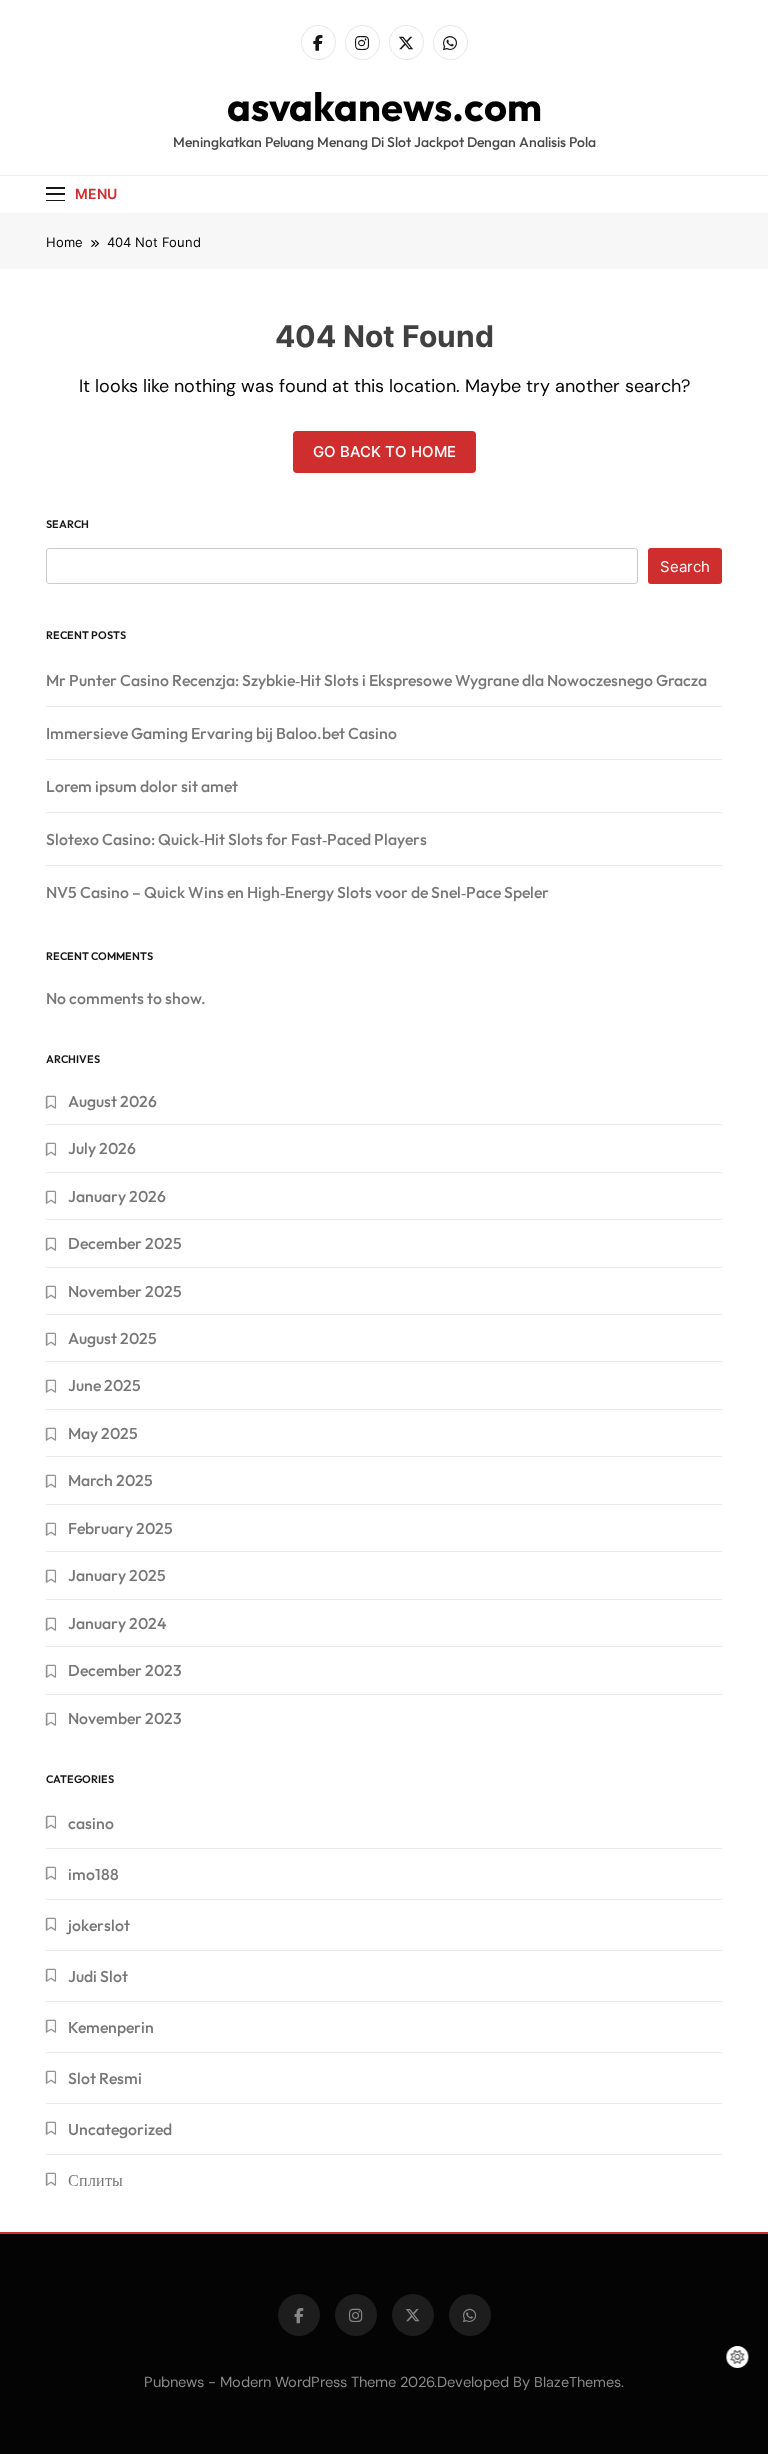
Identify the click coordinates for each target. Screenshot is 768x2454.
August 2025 (112, 1338)
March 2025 (110, 1480)
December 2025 (125, 1243)
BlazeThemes (577, 2382)
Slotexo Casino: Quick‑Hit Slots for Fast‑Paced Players (236, 839)
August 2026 (112, 1101)
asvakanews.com (384, 106)
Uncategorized (120, 2129)
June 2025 (104, 1385)
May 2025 (103, 1433)
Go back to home (384, 451)
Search (67, 524)
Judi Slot (98, 1976)
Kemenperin (111, 2027)
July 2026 (102, 1148)
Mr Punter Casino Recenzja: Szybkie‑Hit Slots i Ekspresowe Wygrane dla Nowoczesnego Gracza (376, 680)
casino (91, 1823)
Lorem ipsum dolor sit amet (142, 786)
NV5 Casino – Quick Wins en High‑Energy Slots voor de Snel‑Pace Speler (297, 892)
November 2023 (125, 1718)
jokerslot (99, 1925)
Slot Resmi (105, 2078)
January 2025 (117, 1575)
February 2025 (120, 1528)
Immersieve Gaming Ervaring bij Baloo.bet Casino (221, 733)
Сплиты (95, 2180)
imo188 (93, 1874)
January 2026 (117, 1196)
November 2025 (125, 1291)
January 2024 (117, 1623)
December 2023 (125, 1670)
